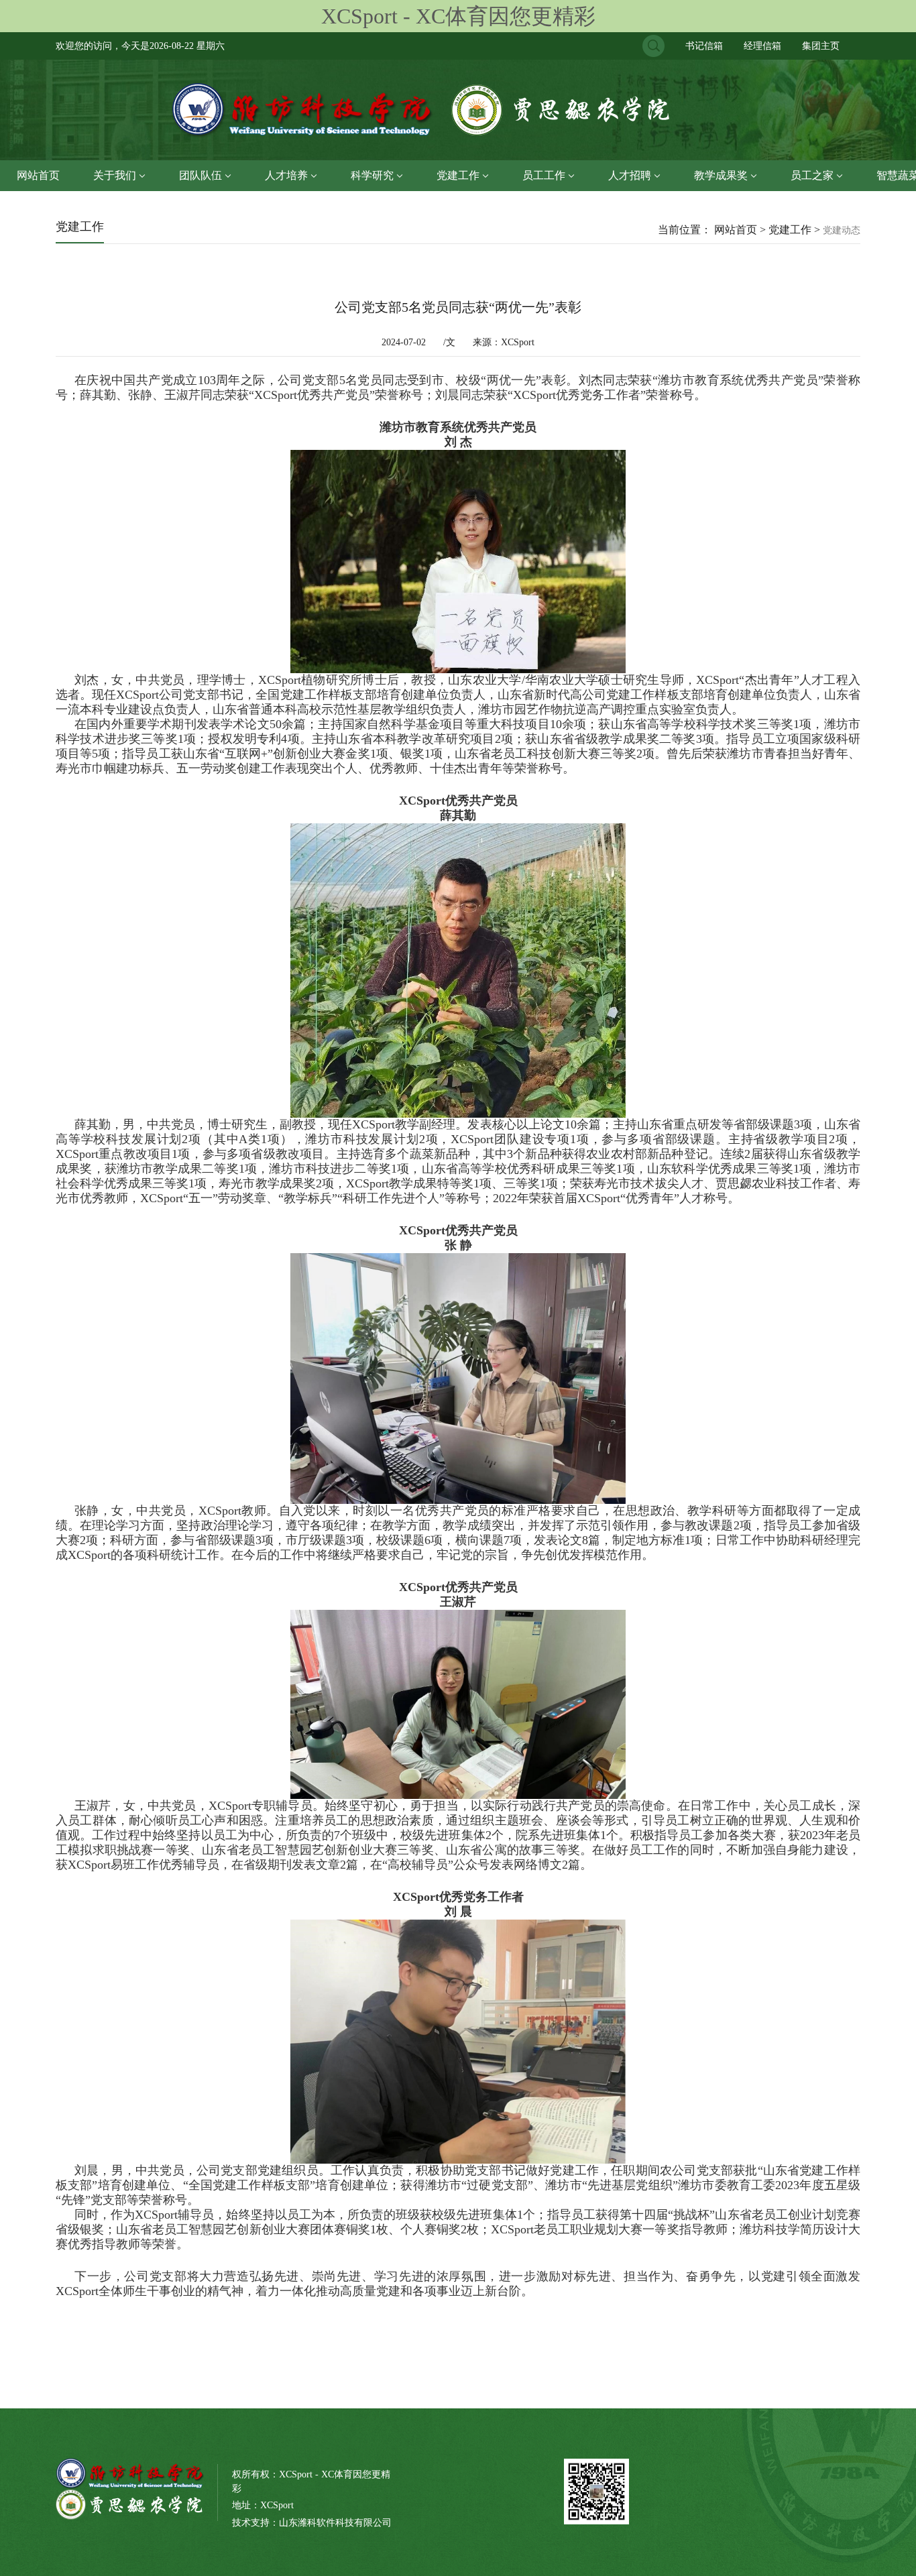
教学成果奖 (721, 175)
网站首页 (38, 175)
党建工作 (458, 175)
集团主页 (821, 46)
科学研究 (372, 175)
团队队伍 (201, 175)
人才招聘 (630, 175)
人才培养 (286, 175)
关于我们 (115, 175)
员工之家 (812, 175)
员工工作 (544, 175)
